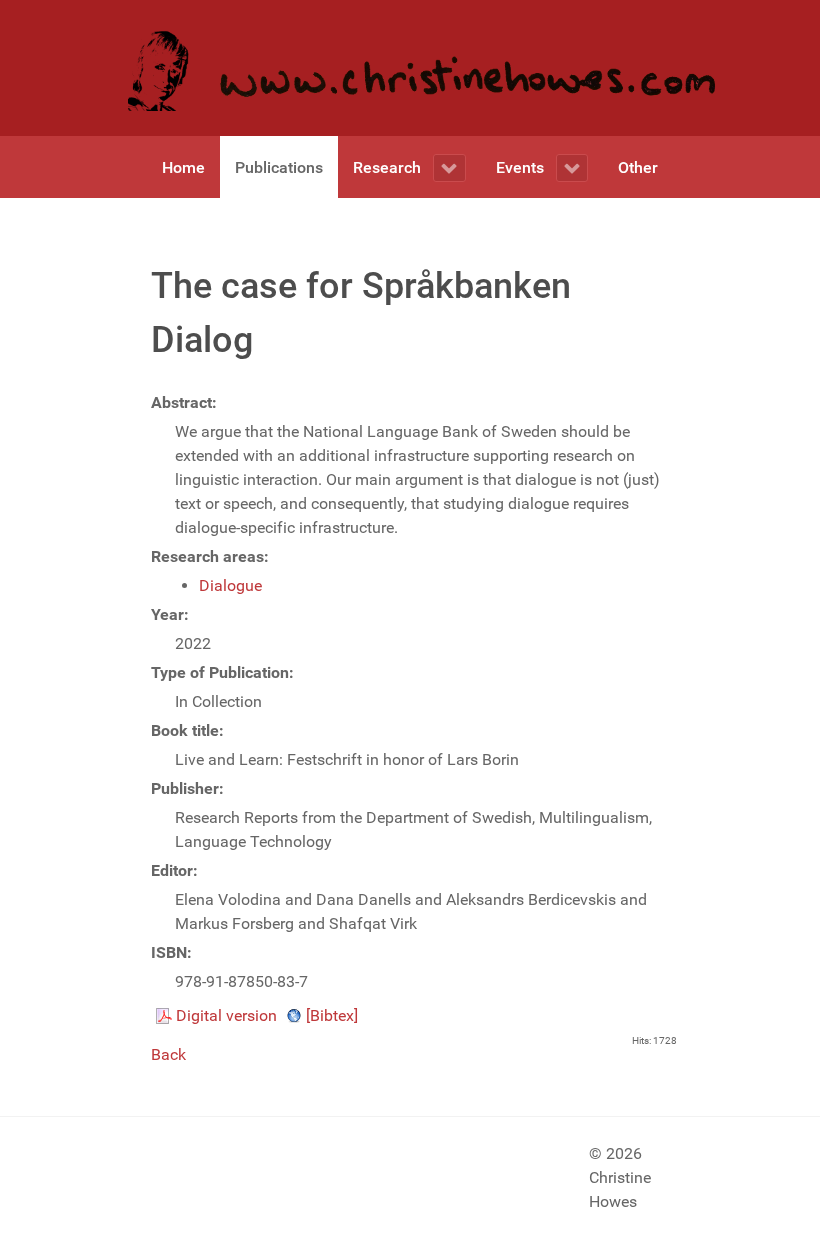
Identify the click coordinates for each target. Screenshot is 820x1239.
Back (168, 1054)
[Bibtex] (332, 1015)
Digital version (226, 1015)
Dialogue (230, 585)
